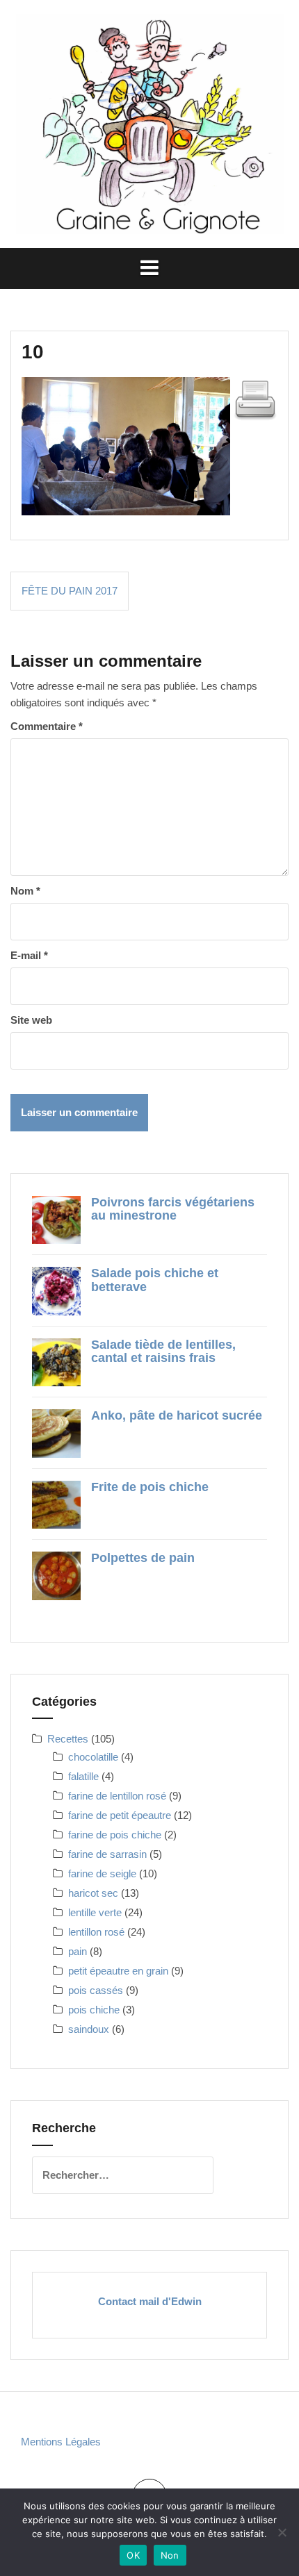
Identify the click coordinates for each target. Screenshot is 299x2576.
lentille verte (95, 1912)
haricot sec (93, 1893)
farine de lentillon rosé (117, 1796)
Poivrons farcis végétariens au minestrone (173, 1209)
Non (170, 2555)
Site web (31, 1020)
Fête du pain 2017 (70, 591)
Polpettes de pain (143, 1558)
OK (133, 2555)
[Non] (282, 2532)
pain (78, 1951)
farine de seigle (102, 1873)
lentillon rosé (96, 1932)
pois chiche (94, 2010)
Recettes (68, 1739)
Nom (25, 891)
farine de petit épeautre (120, 1815)
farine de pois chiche (115, 1835)
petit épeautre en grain (118, 1971)
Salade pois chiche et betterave (155, 1280)
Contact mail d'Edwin (150, 2301)
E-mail (29, 955)
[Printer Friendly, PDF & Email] (255, 398)
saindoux (89, 2029)
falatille (83, 1776)
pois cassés (96, 1990)
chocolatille (93, 1757)
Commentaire (47, 726)
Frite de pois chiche (150, 1487)
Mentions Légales (61, 2442)
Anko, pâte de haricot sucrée (177, 1415)
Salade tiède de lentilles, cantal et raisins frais (163, 1352)
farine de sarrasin (107, 1854)
